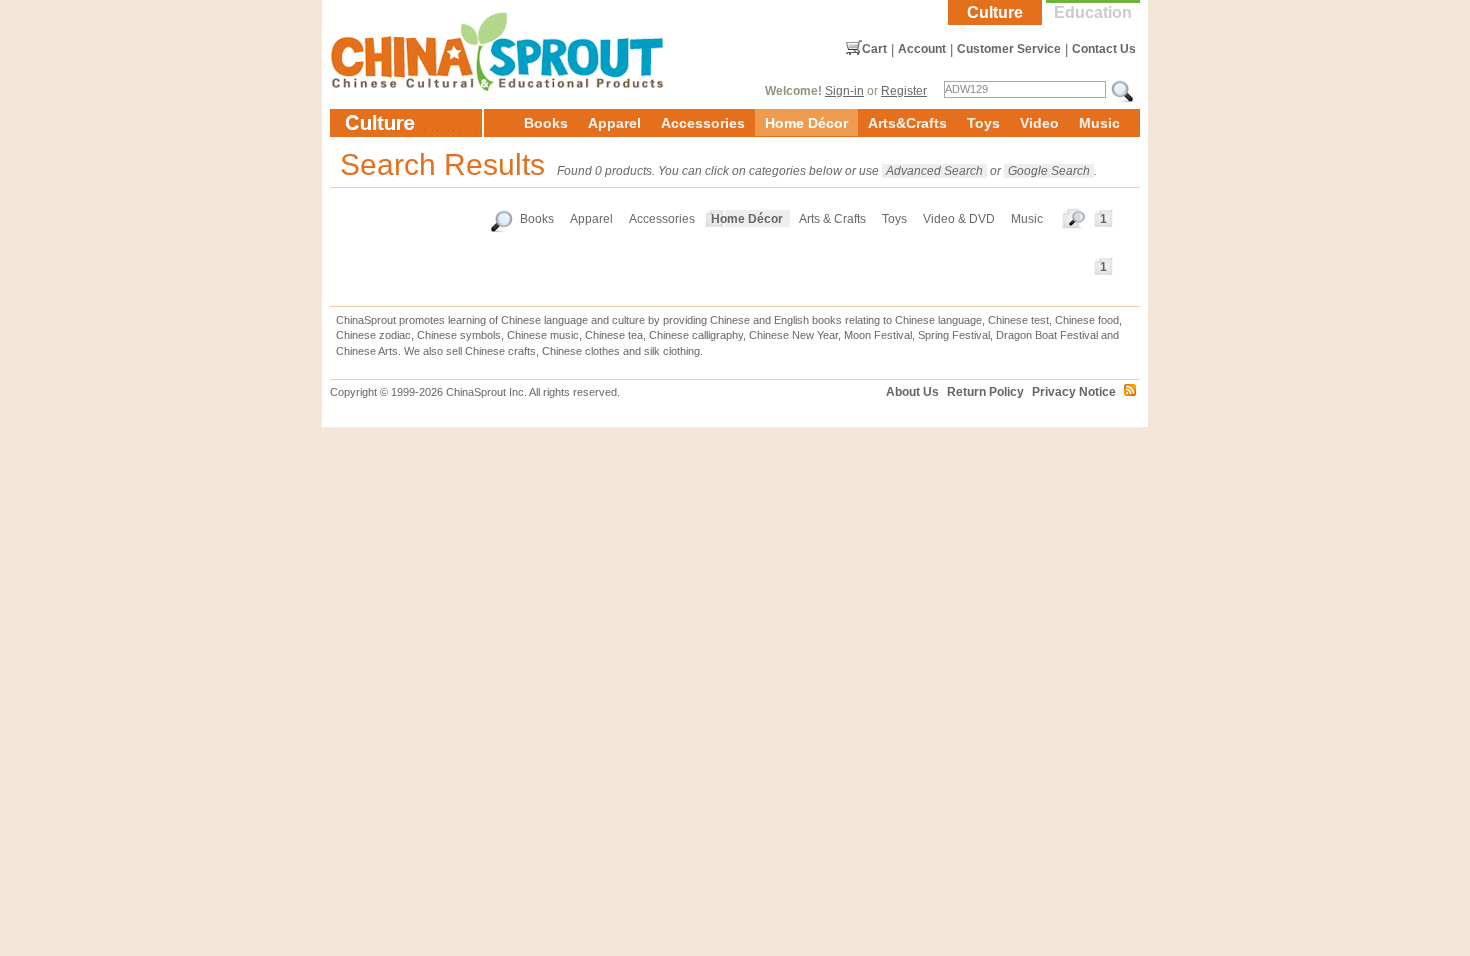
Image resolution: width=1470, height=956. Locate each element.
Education (1093, 12)
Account (922, 49)
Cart (874, 49)
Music (1099, 123)
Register (904, 91)
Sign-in (844, 91)
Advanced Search (934, 171)
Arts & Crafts (832, 219)
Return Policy (985, 392)
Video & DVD (959, 219)
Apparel (614, 123)
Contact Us (1104, 49)
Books (546, 123)
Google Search (1049, 171)
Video (1039, 123)
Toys (983, 123)
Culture (995, 12)
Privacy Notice (1074, 392)
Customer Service (1009, 49)
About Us (912, 392)
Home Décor (806, 123)
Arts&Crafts (907, 123)
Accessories (703, 123)
